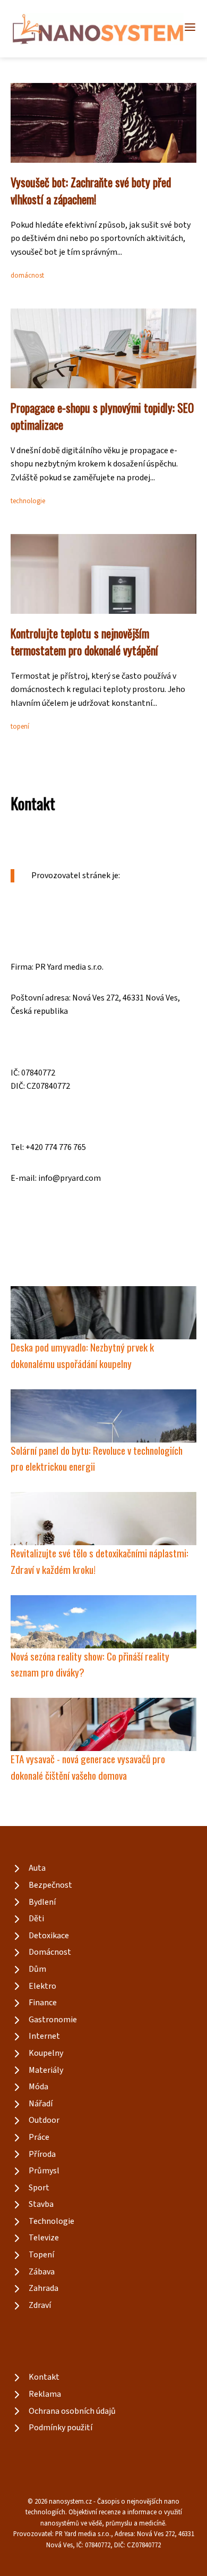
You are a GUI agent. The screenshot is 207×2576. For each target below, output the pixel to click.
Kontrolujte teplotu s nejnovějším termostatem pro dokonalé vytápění (84, 641)
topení (20, 727)
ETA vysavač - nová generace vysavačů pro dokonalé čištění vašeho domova (88, 1767)
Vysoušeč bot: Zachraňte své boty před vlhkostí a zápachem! (91, 190)
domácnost (27, 276)
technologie (28, 501)
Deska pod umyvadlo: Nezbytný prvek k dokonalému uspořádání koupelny (82, 1355)
